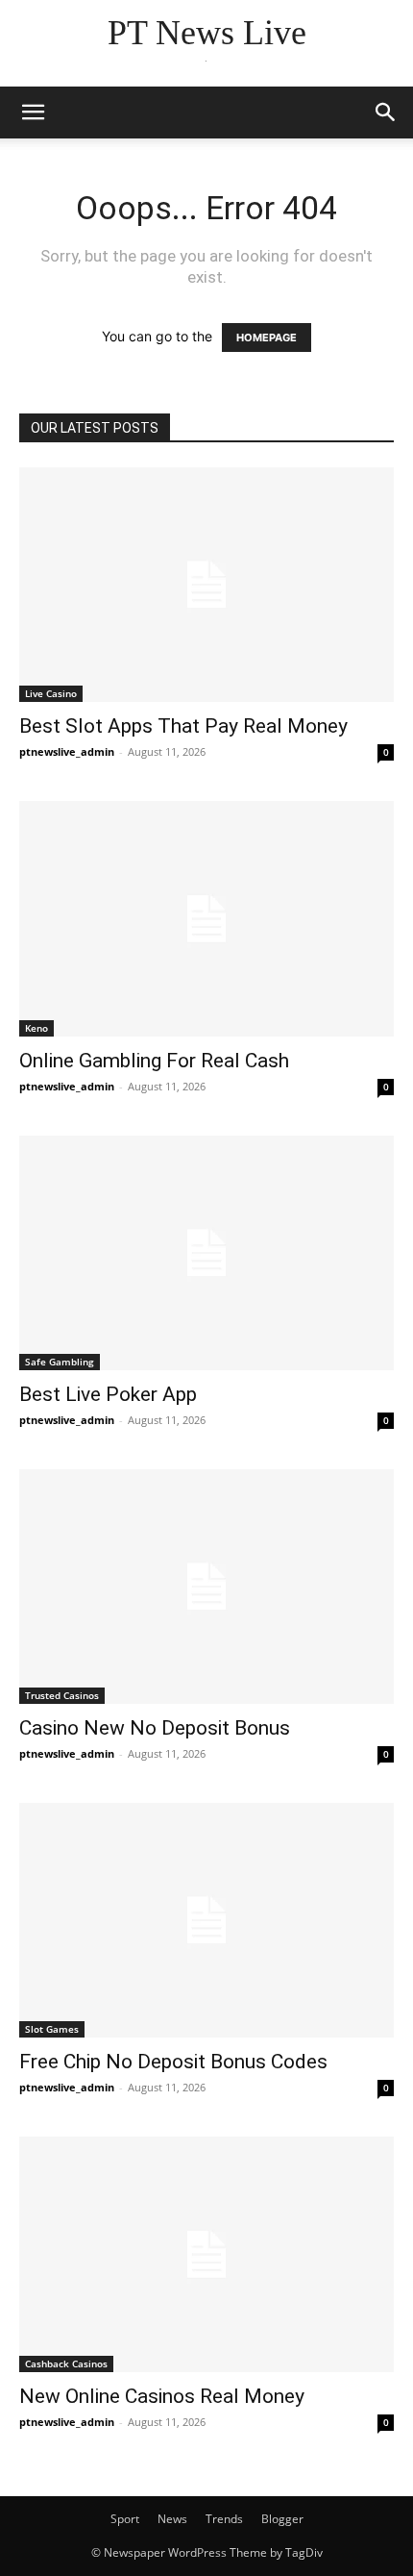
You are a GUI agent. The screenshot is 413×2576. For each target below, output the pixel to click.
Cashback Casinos (66, 2363)
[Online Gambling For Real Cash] (206, 918)
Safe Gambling (60, 1362)
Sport (125, 2519)
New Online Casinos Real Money (162, 2396)
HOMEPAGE (267, 338)
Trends (224, 2519)
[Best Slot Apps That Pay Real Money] (206, 585)
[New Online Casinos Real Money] (206, 2254)
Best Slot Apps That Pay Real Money (183, 726)
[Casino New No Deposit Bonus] (206, 1587)
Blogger (282, 2519)
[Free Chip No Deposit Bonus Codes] (206, 1920)
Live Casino (51, 693)
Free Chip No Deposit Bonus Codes (173, 2062)
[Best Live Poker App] (206, 1253)
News (172, 2519)
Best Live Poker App (108, 1394)
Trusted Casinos (62, 1695)
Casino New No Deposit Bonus (155, 1728)
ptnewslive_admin (67, 751)
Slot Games (52, 2029)
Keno (36, 1028)
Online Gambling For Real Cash (154, 1061)
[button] (33, 113)
